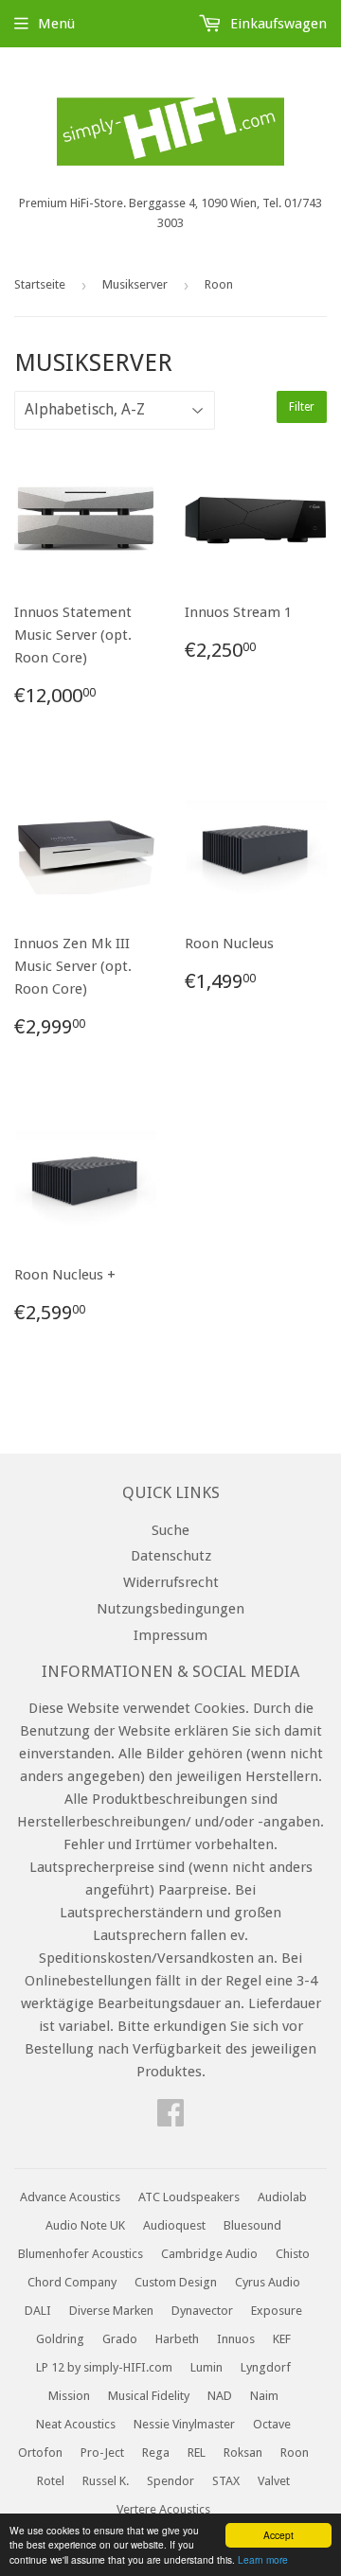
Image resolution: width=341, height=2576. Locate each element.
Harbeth (177, 2339)
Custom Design (176, 2282)
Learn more (263, 2559)
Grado (120, 2339)
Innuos (236, 2339)
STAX (226, 2481)
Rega (156, 2452)
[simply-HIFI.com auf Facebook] (170, 2119)
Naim (264, 2396)
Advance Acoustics (70, 2197)
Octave (272, 2424)
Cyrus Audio (268, 2282)
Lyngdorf (266, 2367)
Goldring (60, 2339)
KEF (282, 2339)
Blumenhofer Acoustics (81, 2254)
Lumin (206, 2367)
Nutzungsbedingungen (170, 1609)
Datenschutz (171, 1556)
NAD (220, 2396)
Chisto (293, 2254)
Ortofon (40, 2452)
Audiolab (282, 2197)
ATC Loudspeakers (189, 2197)
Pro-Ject (102, 2452)
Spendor (170, 2481)
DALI (38, 2311)
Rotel (51, 2481)
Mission (69, 2396)
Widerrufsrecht (171, 1582)
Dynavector (202, 2311)
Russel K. (106, 2481)
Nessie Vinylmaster (184, 2424)
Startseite (40, 284)
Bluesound (252, 2225)
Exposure (277, 2311)
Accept (278, 2535)
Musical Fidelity (149, 2396)
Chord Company (72, 2282)
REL (197, 2452)
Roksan (243, 2452)
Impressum (170, 1635)
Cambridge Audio (209, 2254)
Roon (295, 2452)
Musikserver (135, 284)
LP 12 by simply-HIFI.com (104, 2367)
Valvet (274, 2481)
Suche (170, 1530)
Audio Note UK (85, 2225)
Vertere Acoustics (163, 2509)
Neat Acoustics (76, 2424)
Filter (302, 407)
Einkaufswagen (277, 24)
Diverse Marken (111, 2311)
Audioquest (174, 2225)
